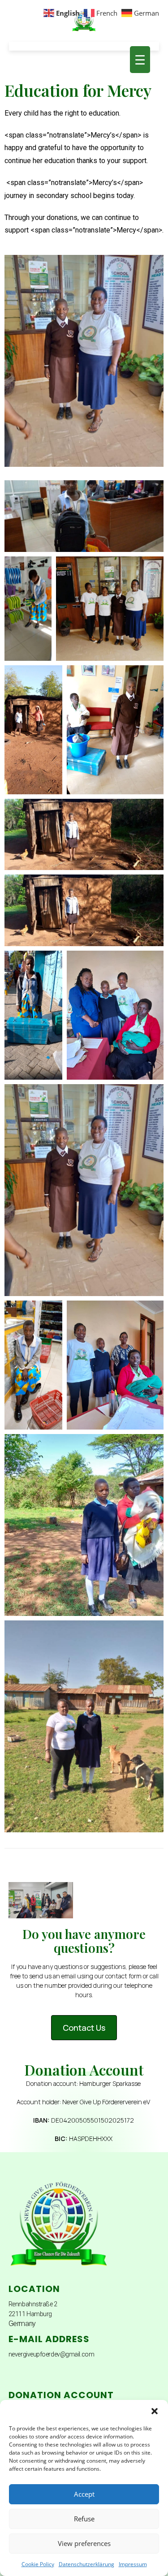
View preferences (84, 2543)
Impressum (133, 2564)
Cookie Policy (38, 2564)
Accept (84, 2494)
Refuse (84, 2519)
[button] (155, 2411)
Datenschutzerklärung (86, 2564)
